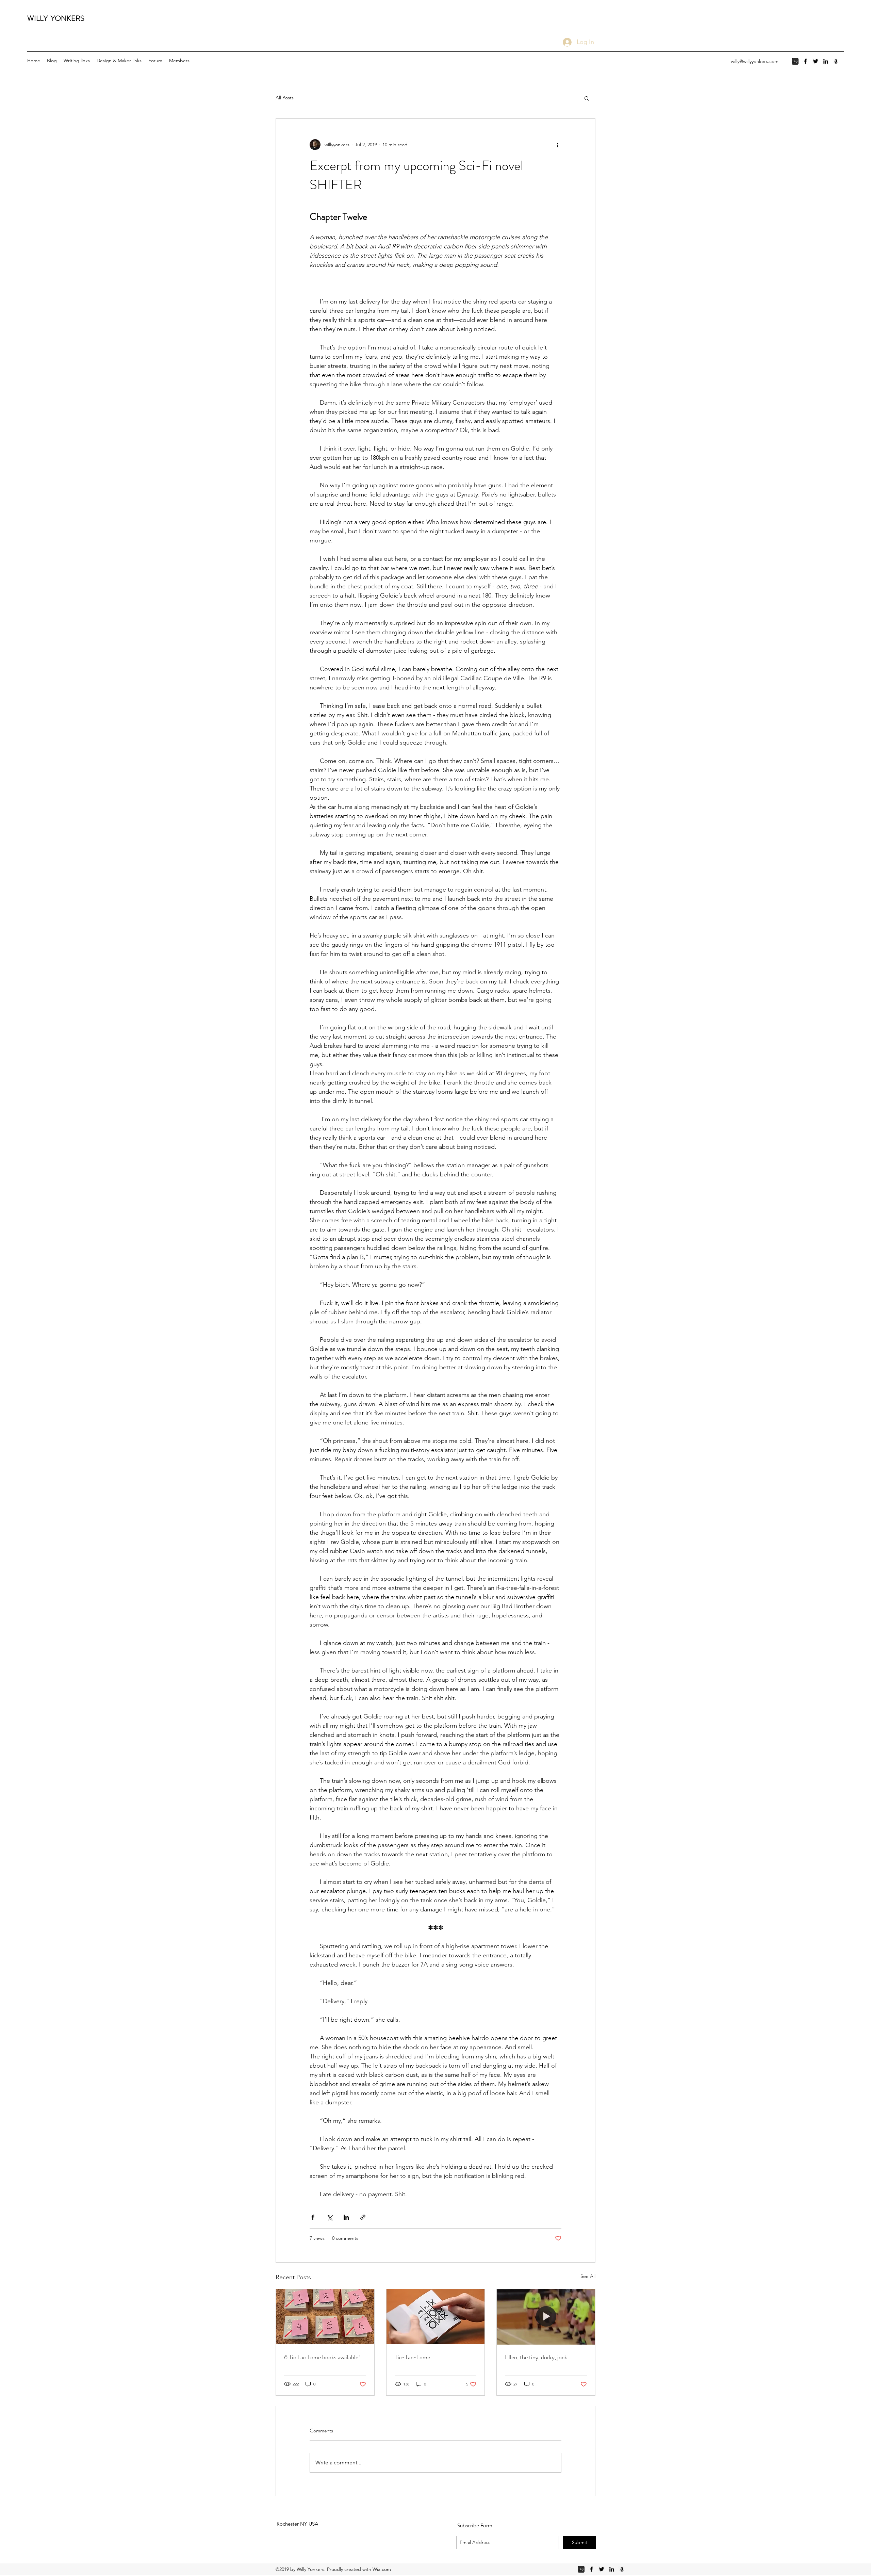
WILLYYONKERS (56, 18)
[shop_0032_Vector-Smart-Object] (795, 61)
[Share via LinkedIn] (346, 2217)
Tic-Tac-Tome (412, 2357)
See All (588, 2276)
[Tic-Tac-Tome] (436, 2317)
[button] (587, 98)
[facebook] (805, 61)
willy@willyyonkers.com (755, 61)
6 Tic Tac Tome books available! (322, 2357)
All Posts (285, 98)
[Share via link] (363, 2217)
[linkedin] (826, 61)
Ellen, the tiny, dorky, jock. (537, 2357)
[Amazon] (836, 61)
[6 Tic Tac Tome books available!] (325, 2317)
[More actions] (557, 145)
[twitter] (816, 61)
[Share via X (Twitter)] (330, 2217)
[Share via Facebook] (313, 2217)
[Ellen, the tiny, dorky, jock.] (546, 2317)
